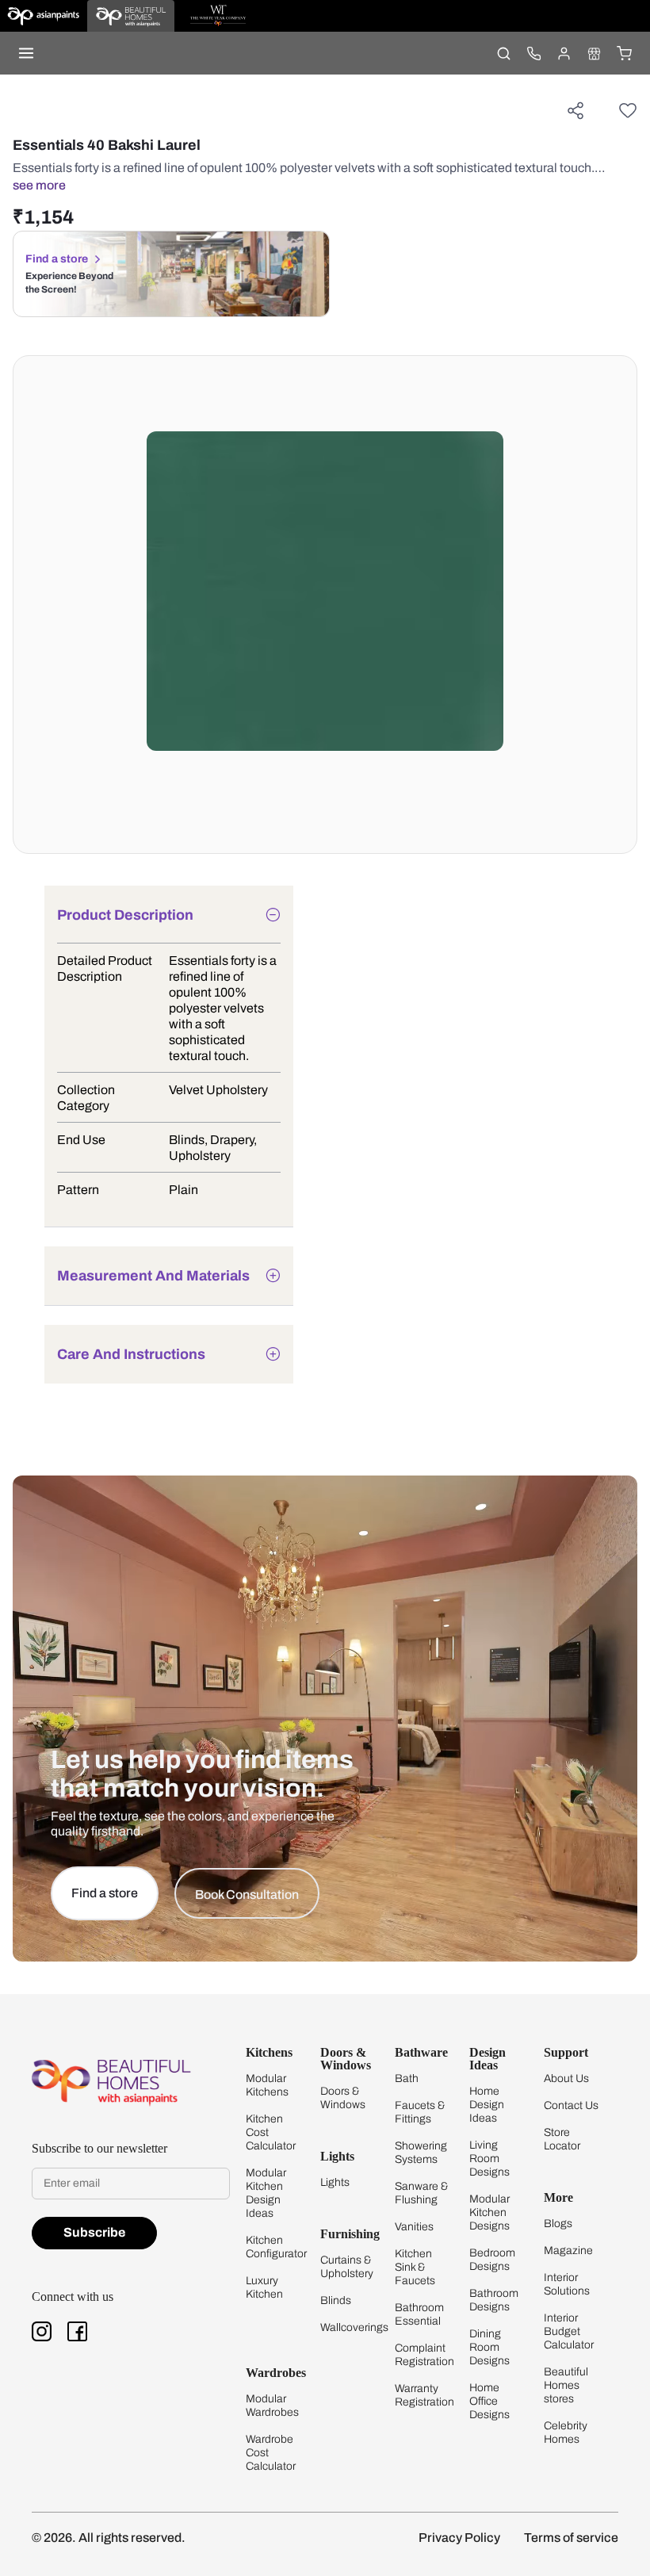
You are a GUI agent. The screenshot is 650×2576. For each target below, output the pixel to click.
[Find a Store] (594, 53)
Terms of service (571, 2538)
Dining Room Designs (489, 2347)
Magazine (568, 2251)
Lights (335, 2182)
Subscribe (94, 2232)
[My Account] (564, 53)
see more (39, 185)
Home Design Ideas (487, 2105)
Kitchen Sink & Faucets (415, 2267)
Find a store (57, 259)
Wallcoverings (354, 2327)
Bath (407, 2078)
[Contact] (533, 53)
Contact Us (571, 2105)
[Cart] (624, 53)
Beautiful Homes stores (566, 2385)
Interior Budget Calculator (569, 2331)
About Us (566, 2078)
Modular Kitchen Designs (489, 2212)
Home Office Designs (489, 2401)
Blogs (558, 2224)
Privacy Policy (459, 2538)
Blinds (336, 2300)
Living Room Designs (489, 2159)
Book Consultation (247, 1895)
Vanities (414, 2227)
